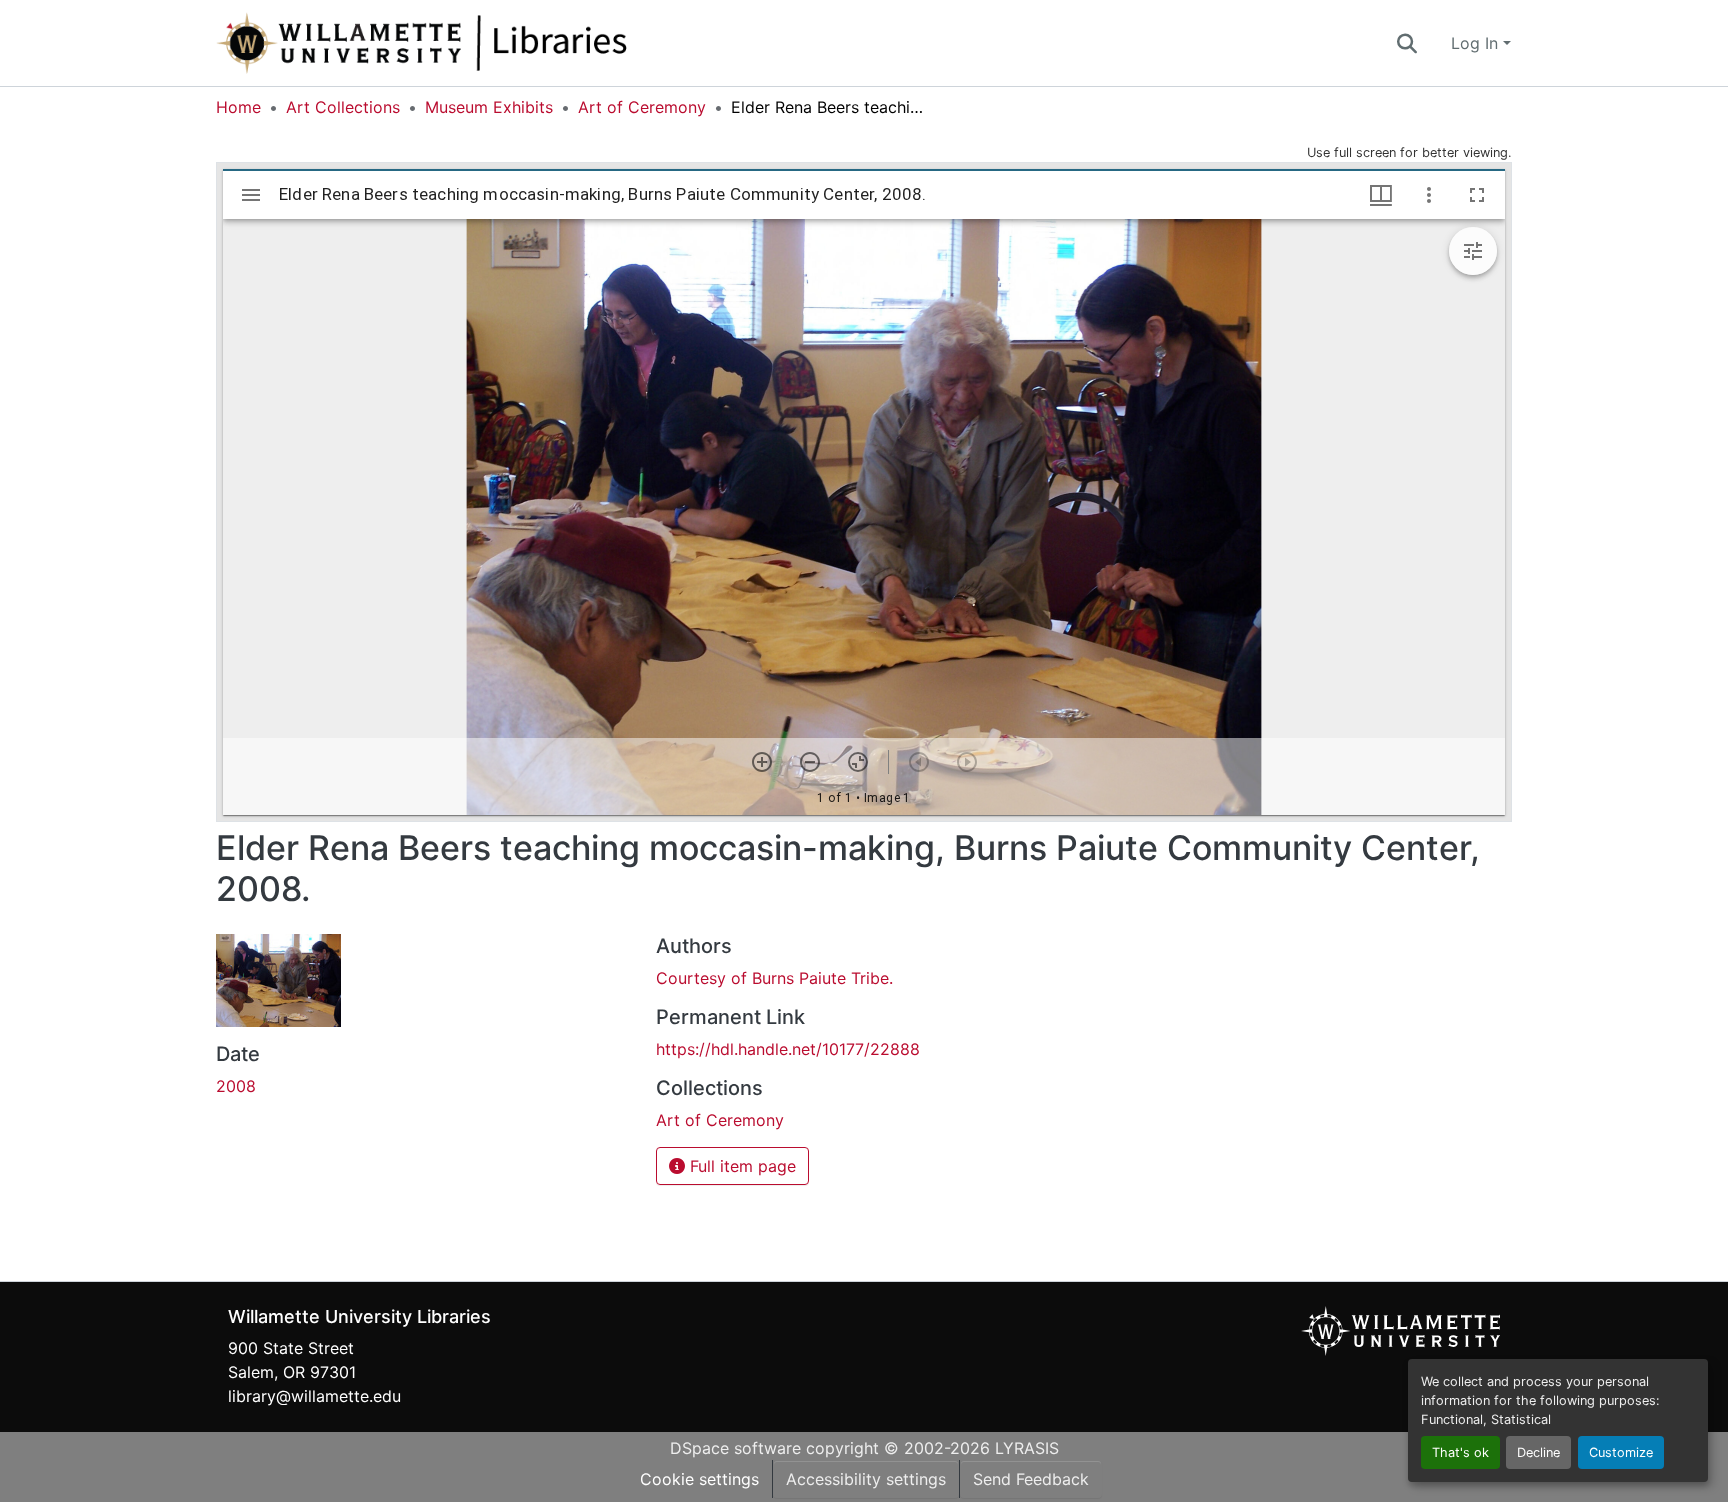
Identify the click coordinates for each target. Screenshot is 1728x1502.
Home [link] (238, 107)
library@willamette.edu (314, 1396)
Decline (1538, 1452)
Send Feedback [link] (1031, 1479)
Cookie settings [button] (699, 1479)
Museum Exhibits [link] (489, 107)
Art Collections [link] (343, 107)
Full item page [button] (740, 1166)
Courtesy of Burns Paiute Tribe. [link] (774, 978)
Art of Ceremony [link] (642, 107)
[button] (488, 43)
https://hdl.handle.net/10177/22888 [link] (788, 1049)
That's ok (1460, 1452)
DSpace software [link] (735, 1448)
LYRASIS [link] (1027, 1448)
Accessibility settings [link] (866, 1479)
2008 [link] (236, 1086)
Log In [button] (1477, 43)
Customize (1621, 1452)
